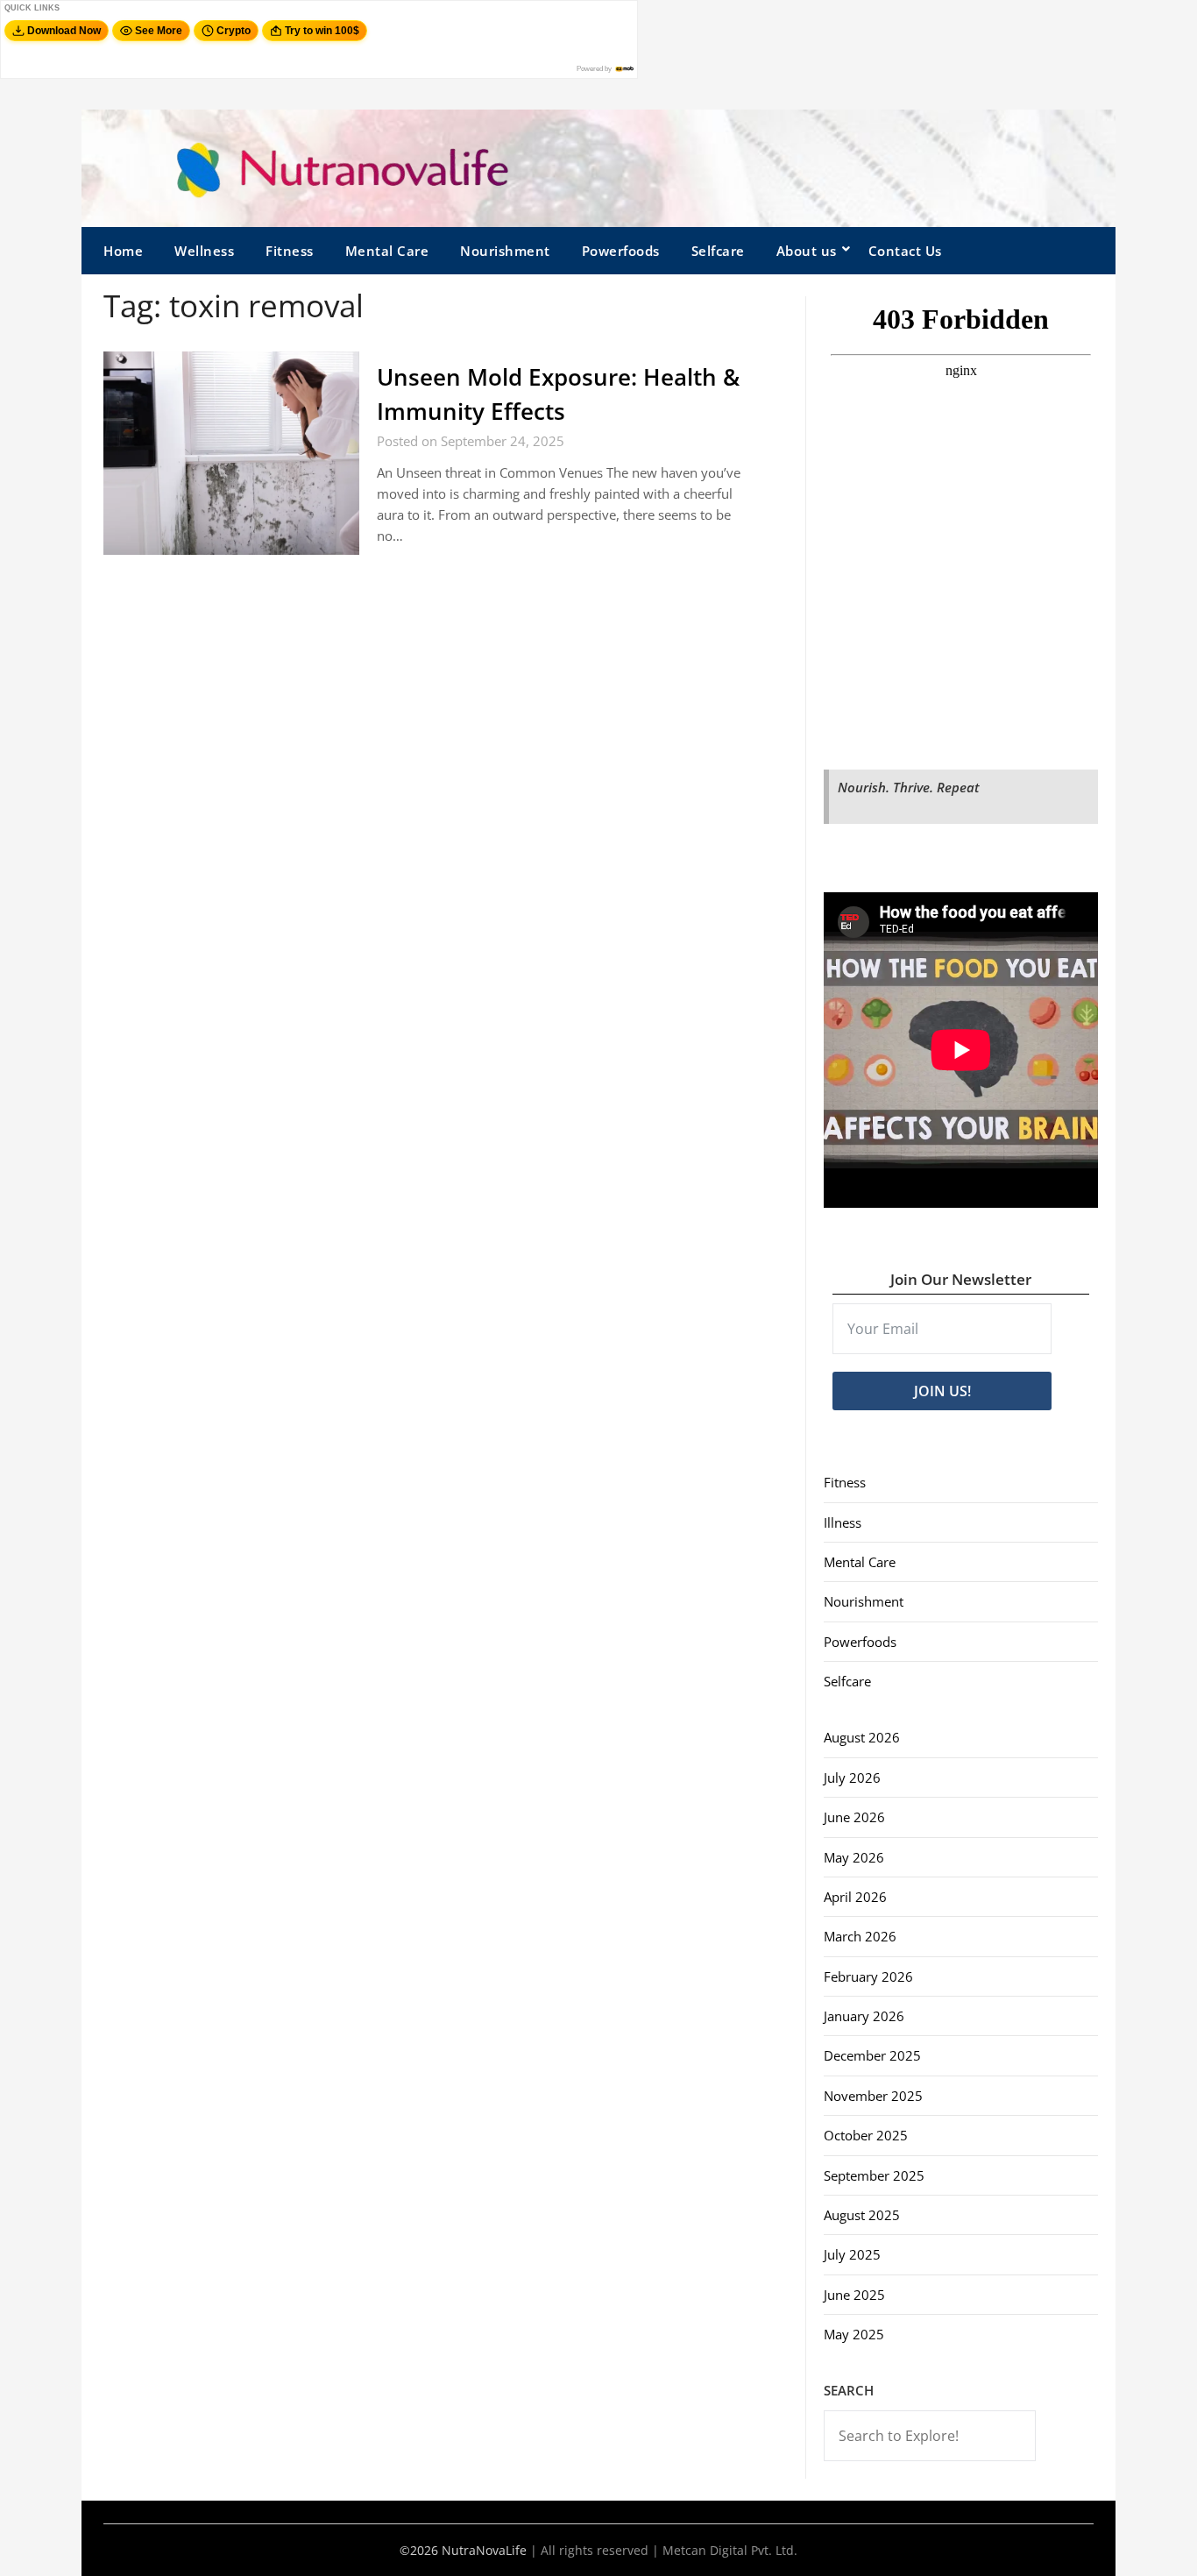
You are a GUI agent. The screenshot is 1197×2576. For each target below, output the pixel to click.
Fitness (290, 251)
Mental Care (387, 251)
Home (123, 251)
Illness (843, 1522)
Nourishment (505, 251)
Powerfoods (621, 251)
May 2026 (854, 1857)
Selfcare (718, 251)
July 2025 (852, 2254)
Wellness (204, 251)
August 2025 (862, 2215)
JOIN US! (942, 1391)
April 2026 (855, 1897)
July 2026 (852, 1778)
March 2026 (860, 1936)
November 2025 (873, 2096)
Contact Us (905, 251)
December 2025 (872, 2055)
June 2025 (854, 2295)
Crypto (234, 31)
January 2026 (864, 2016)
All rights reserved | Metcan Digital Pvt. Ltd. (669, 2550)
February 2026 (868, 1976)
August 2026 (862, 1737)
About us (807, 251)
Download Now (64, 31)
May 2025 (854, 2334)
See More (159, 31)
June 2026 (854, 1817)
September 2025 (874, 2175)
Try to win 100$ (322, 31)
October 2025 (866, 2135)
